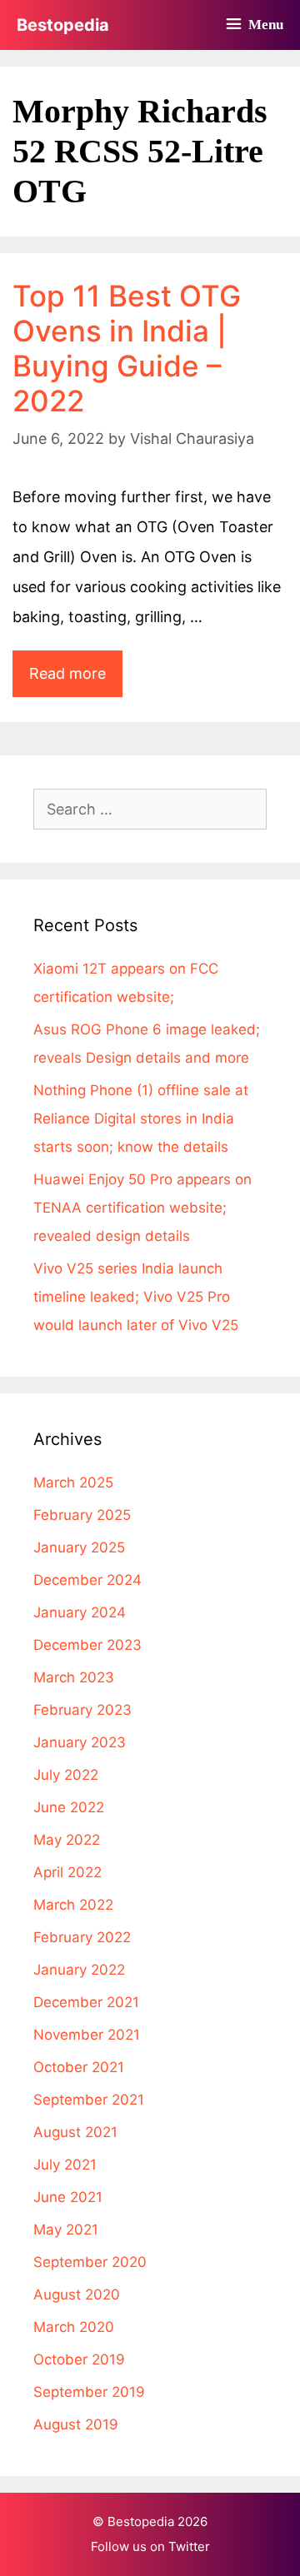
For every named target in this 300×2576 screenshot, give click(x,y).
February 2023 (82, 1710)
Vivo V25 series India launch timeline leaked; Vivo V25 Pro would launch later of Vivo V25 (136, 1297)
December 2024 (87, 1580)
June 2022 (69, 1807)
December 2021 (86, 2002)
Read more (76, 680)
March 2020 (74, 2327)
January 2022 (79, 1970)
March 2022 (73, 1905)
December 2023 (87, 1645)
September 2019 (89, 2392)
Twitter (189, 2546)
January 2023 (80, 1742)
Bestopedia (63, 25)
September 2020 (90, 2262)
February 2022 (82, 1937)
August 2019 (76, 2424)
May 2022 (67, 1840)
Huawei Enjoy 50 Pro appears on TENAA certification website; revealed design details (142, 1208)
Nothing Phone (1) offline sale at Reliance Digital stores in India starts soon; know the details (141, 1119)
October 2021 (79, 2067)
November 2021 (87, 2035)
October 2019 (79, 2359)
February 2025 (82, 1515)
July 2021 (65, 2165)
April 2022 (67, 1872)
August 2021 (75, 2132)
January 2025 (79, 1547)
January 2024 (80, 1612)
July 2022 (66, 1775)
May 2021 (66, 2230)
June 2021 (68, 2197)
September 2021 (89, 2100)
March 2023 (74, 1677)
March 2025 (73, 1482)
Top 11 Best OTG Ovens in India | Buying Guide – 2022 (127, 348)
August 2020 (77, 2294)
